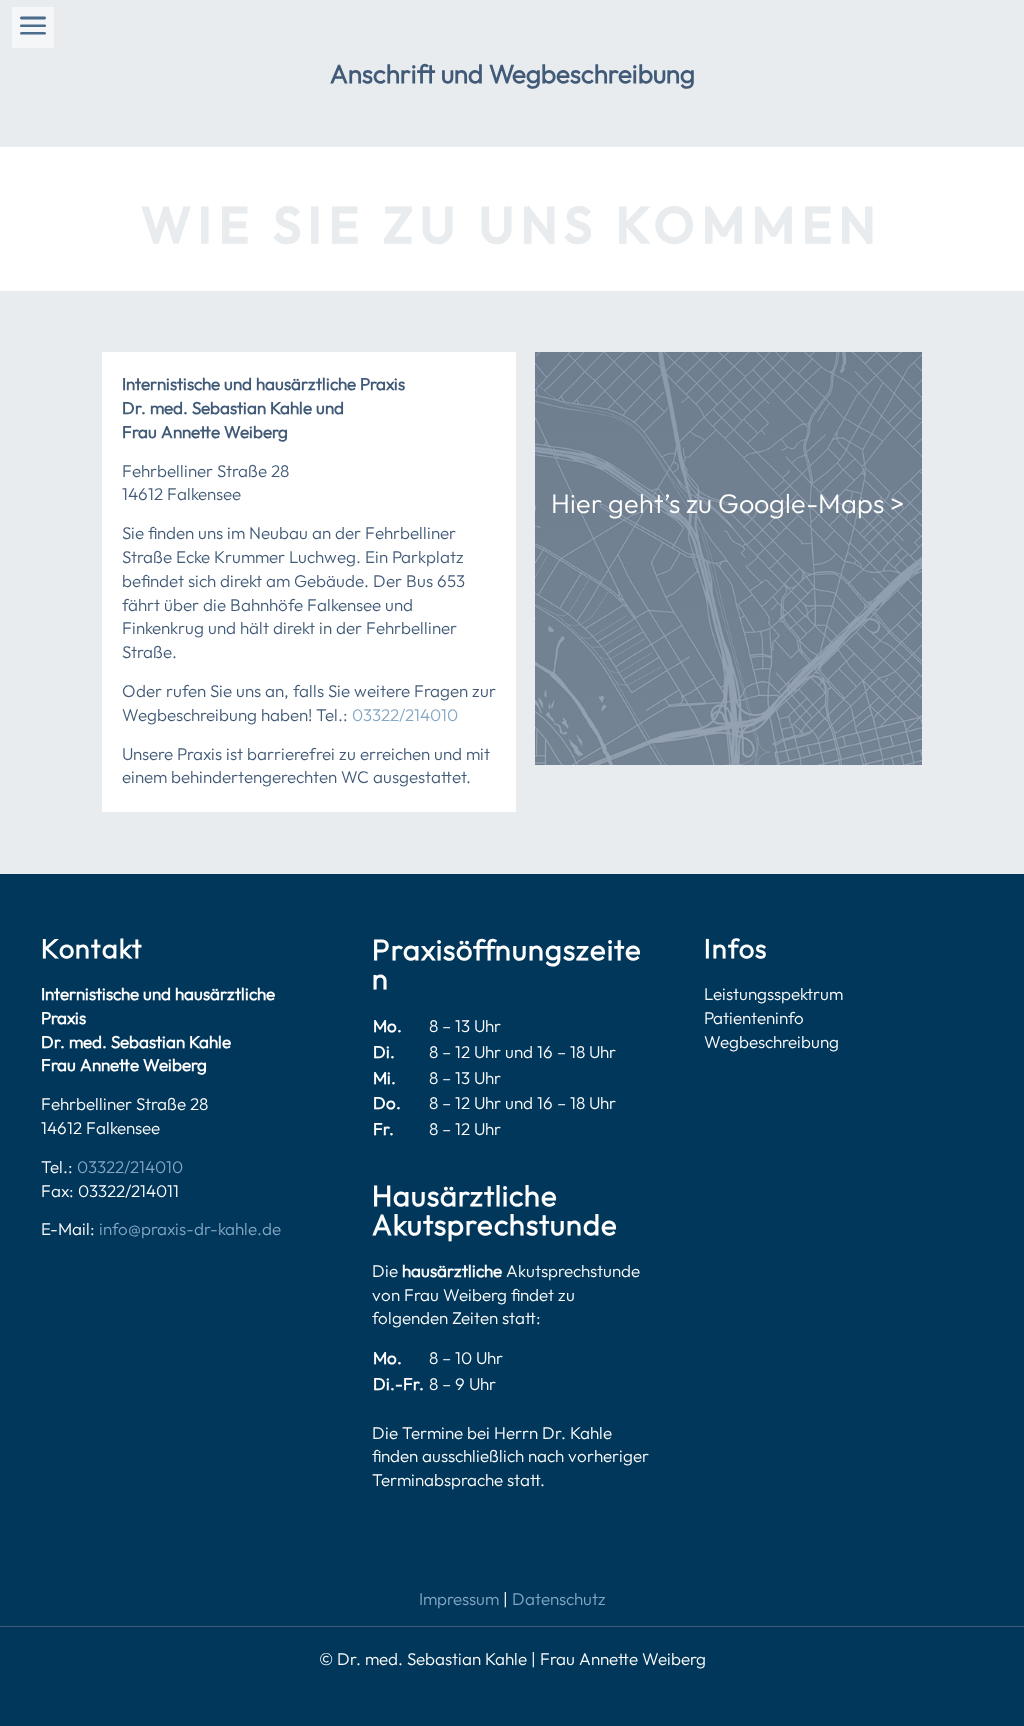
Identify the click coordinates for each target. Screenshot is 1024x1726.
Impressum (459, 1598)
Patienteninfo (754, 1017)
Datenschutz (559, 1598)
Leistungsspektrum (773, 993)
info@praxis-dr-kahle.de (188, 1228)
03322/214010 (405, 714)
